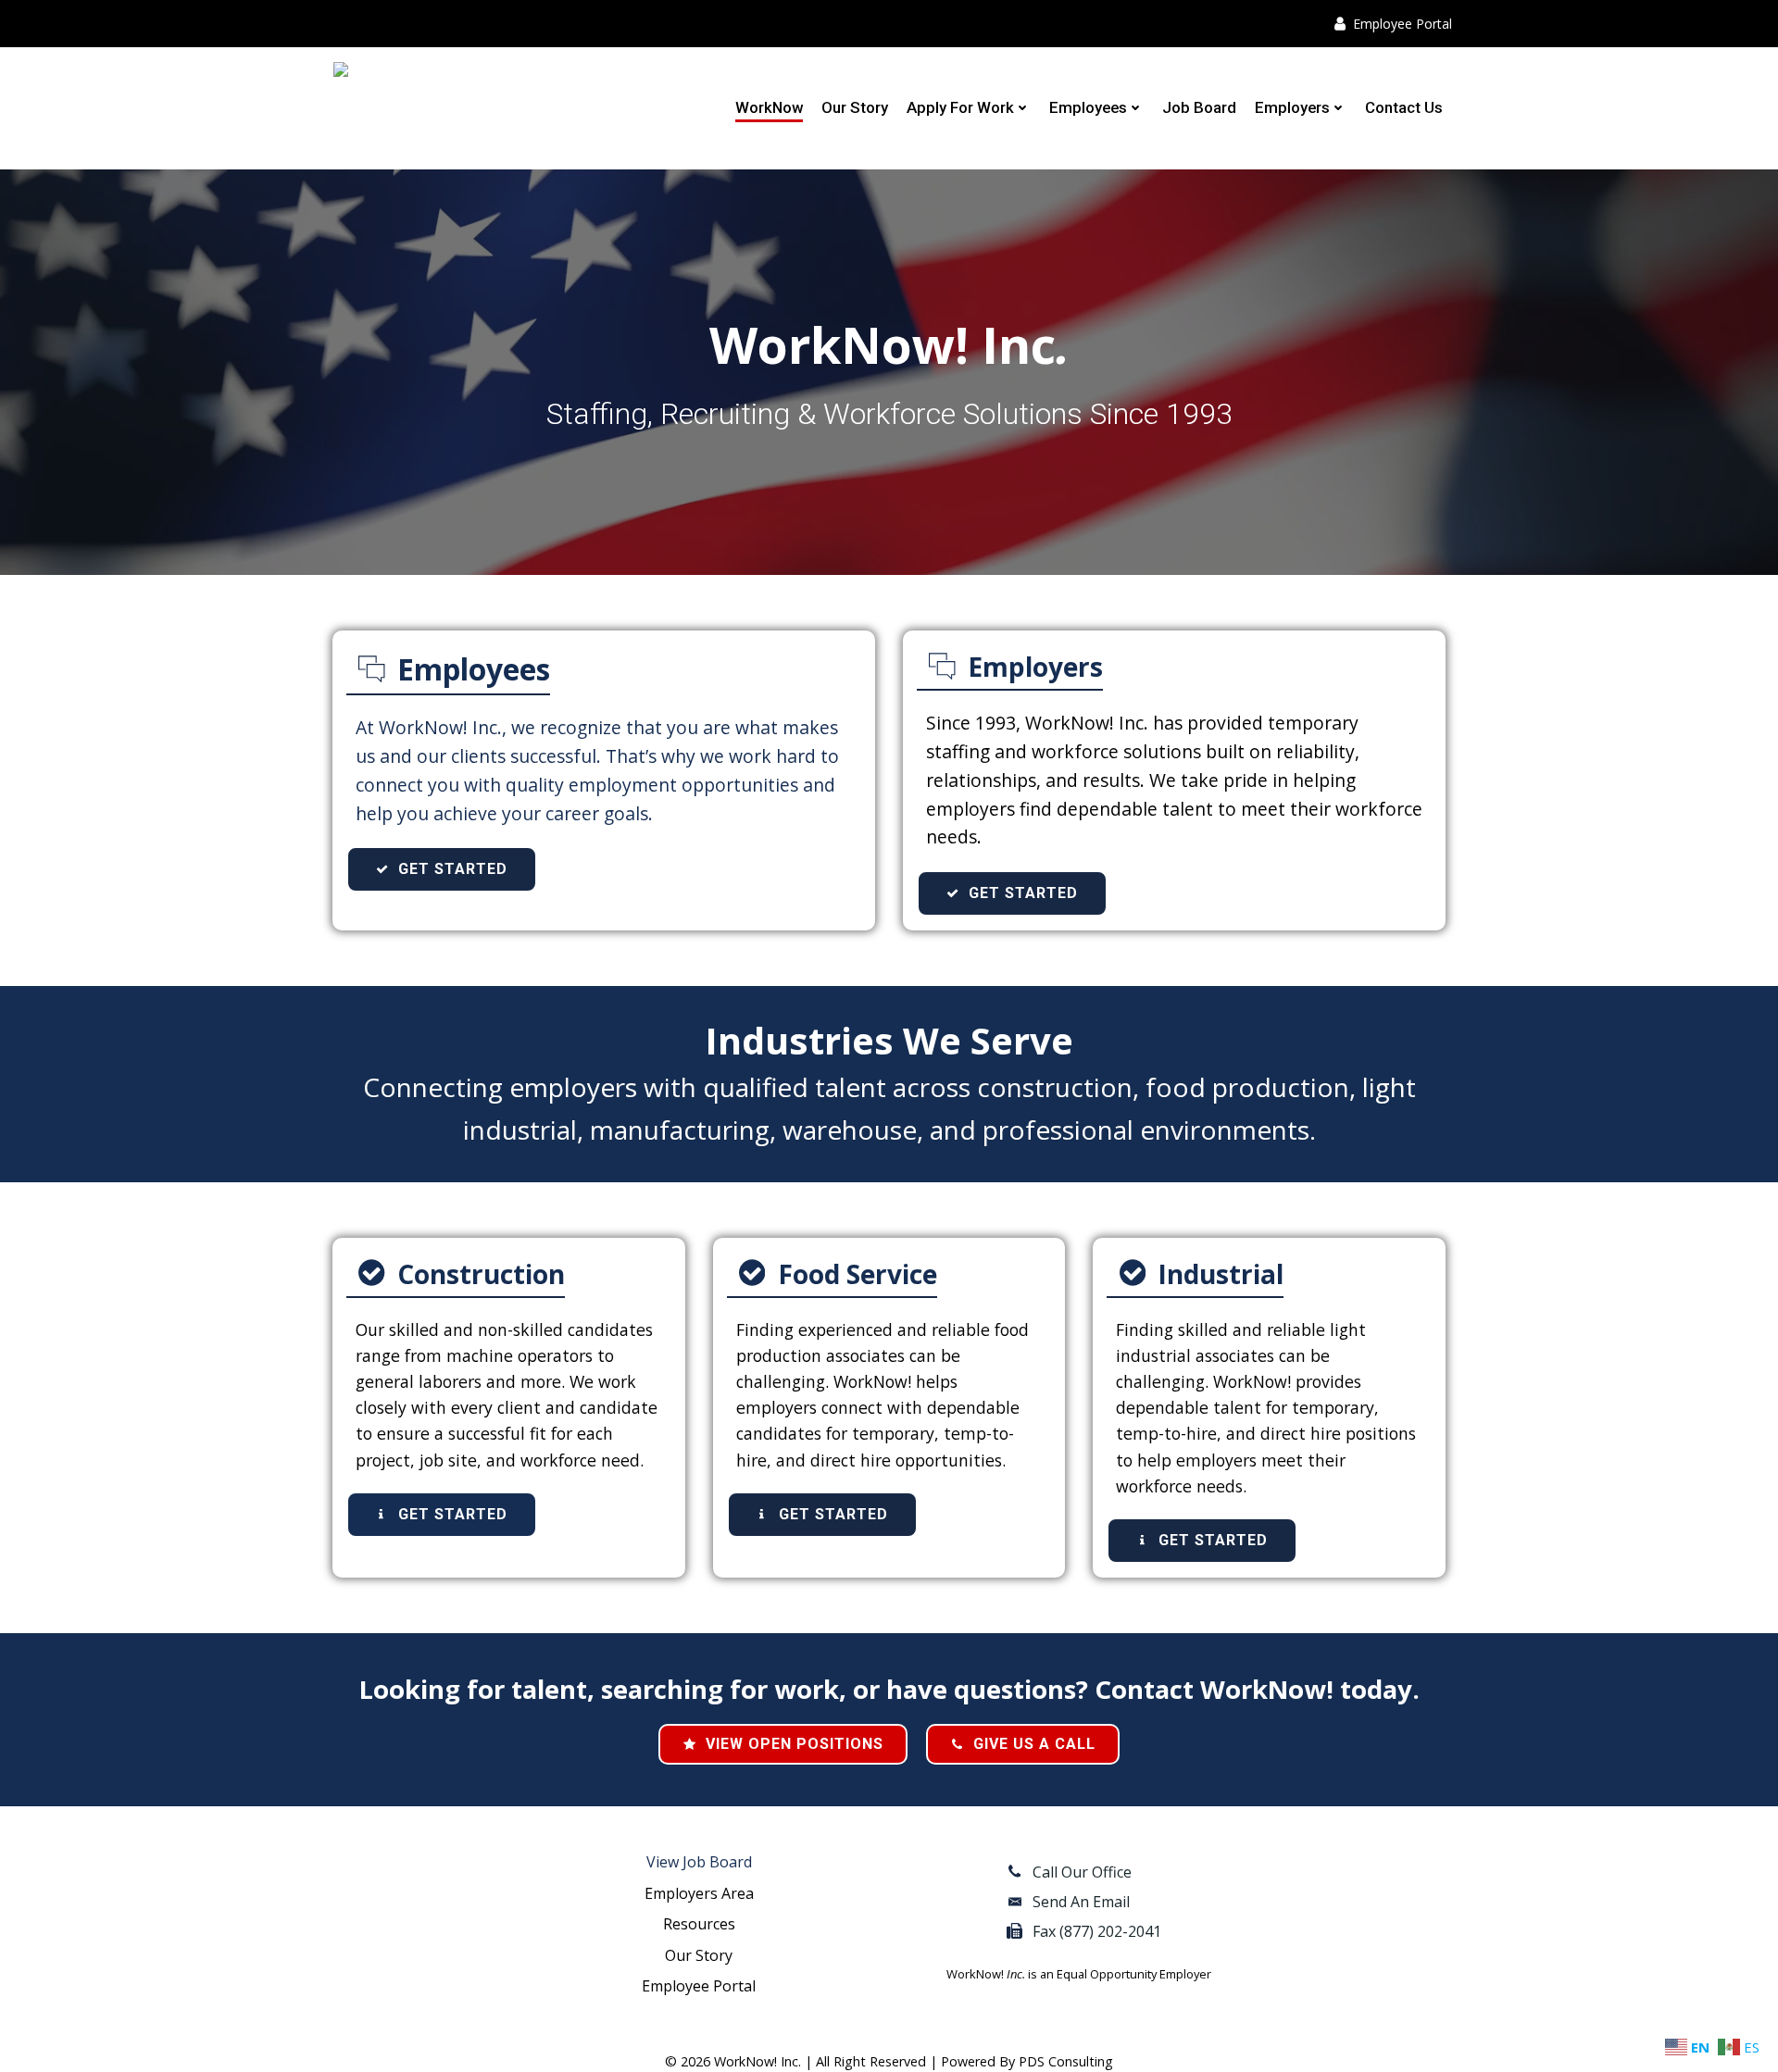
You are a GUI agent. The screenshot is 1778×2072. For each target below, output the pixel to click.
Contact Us (1404, 107)
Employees (1088, 107)
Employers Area (699, 1893)
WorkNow (769, 107)
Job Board (1199, 107)
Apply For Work (960, 107)
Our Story (855, 107)
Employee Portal (699, 1986)
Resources (699, 1924)
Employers (1292, 107)
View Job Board (699, 1862)
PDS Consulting (1066, 2061)
